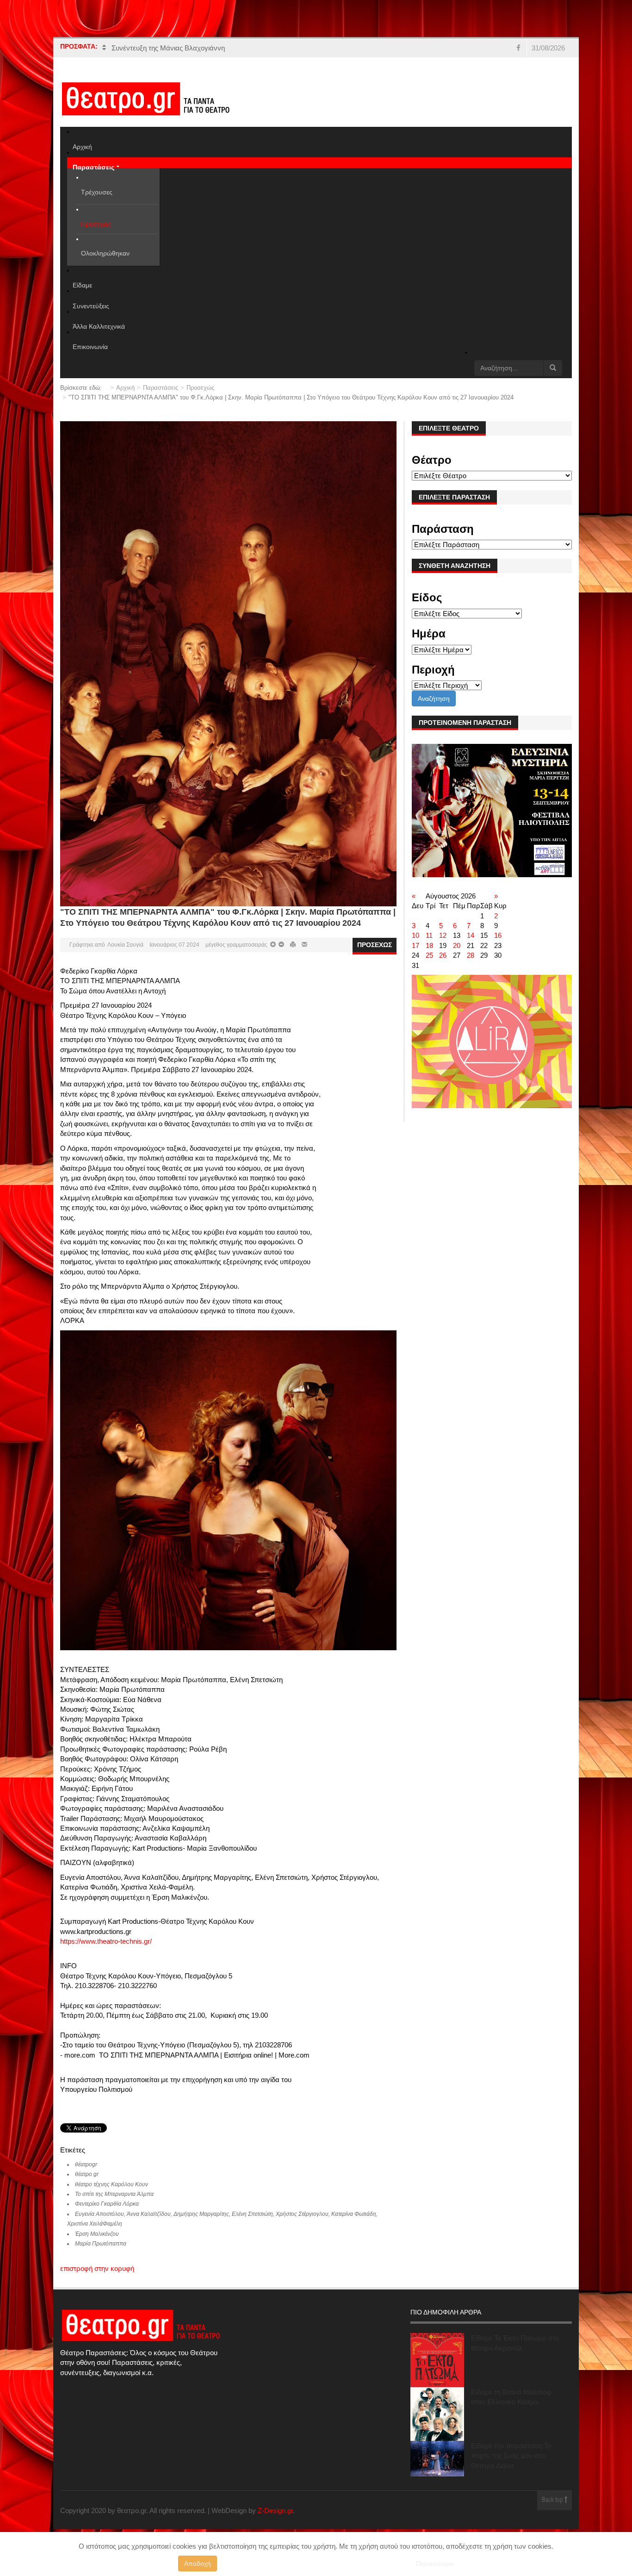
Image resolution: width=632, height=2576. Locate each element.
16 (498, 945)
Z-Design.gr (275, 2520)
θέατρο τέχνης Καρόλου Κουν (112, 2194)
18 (429, 955)
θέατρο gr (87, 2184)
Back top (553, 2511)
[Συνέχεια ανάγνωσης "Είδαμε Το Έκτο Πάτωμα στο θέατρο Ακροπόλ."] (437, 2370)
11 (429, 945)
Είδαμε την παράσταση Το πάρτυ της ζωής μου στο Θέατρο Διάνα (511, 2465)
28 (471, 965)
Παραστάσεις (161, 397)
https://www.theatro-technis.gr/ (106, 1951)
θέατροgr (86, 2174)
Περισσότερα (435, 2564)
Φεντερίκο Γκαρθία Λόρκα (107, 2214)
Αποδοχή (198, 2564)
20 (457, 955)
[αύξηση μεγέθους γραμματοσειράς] (281, 954)
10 (415, 945)
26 (443, 965)
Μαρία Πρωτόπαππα (101, 2253)
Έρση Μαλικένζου (97, 2244)
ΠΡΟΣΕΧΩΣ (375, 954)
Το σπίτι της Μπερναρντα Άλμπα (114, 2204)
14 (471, 945)
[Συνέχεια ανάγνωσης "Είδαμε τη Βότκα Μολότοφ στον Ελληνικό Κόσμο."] (437, 2424)
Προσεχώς (200, 397)
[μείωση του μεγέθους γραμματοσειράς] (273, 954)
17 (415, 955)
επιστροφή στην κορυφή (97, 2278)
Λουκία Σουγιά (125, 954)
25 (429, 965)
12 (443, 945)
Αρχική (125, 397)
